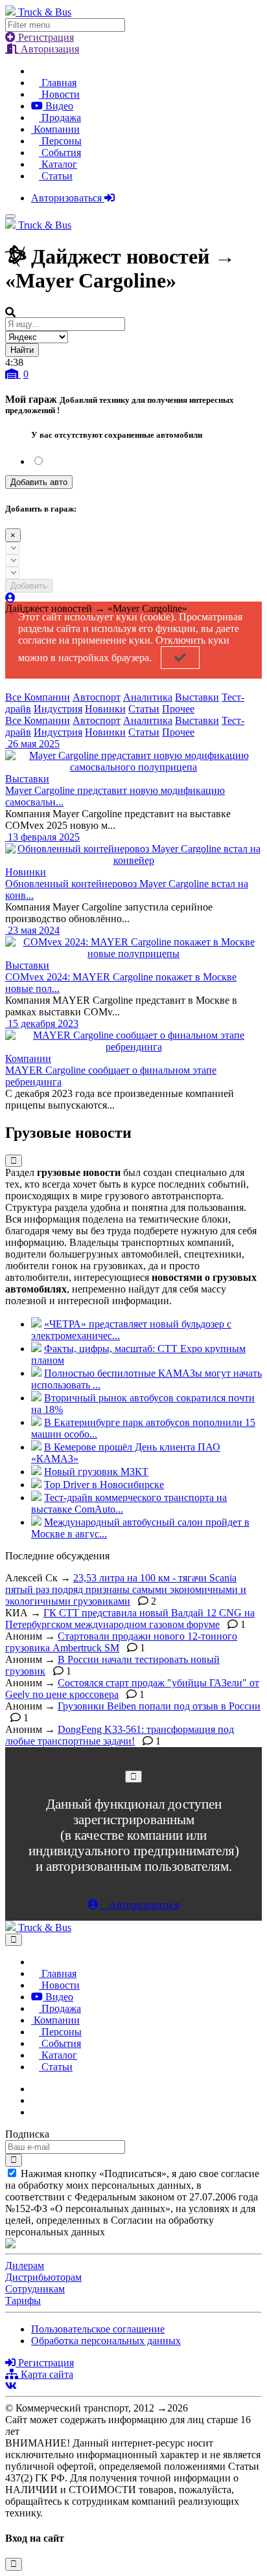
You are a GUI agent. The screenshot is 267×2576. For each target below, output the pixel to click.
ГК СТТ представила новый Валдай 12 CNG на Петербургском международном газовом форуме (130, 1619)
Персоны (60, 141)
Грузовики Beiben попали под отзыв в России (159, 1706)
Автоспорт (97, 697)
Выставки (197, 697)
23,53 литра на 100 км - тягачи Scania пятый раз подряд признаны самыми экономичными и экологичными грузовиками (126, 1589)
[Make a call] (35, 2112)
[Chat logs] (35, 2089)
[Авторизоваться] (10, 598)
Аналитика (148, 697)
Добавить (29, 586)
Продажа (60, 118)
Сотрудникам (35, 2289)
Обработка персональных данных (106, 2341)
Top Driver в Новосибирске (104, 1485)
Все (15, 697)
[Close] (133, 1777)
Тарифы (23, 2300)
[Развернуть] (14, 1161)
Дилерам (25, 2265)
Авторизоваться (68, 198)
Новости (59, 94)
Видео (58, 106)
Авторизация (49, 49)
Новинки (105, 709)
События (60, 153)
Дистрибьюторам (43, 2277)
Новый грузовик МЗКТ (96, 1472)
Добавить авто (39, 482)
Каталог (58, 164)
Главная (58, 83)
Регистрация (45, 37)
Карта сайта (46, 2374)
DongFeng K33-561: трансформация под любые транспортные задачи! (120, 1735)
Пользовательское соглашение (98, 2329)
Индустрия (58, 709)
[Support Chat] (35, 2100)
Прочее (178, 709)
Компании (55, 129)
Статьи (56, 176)
